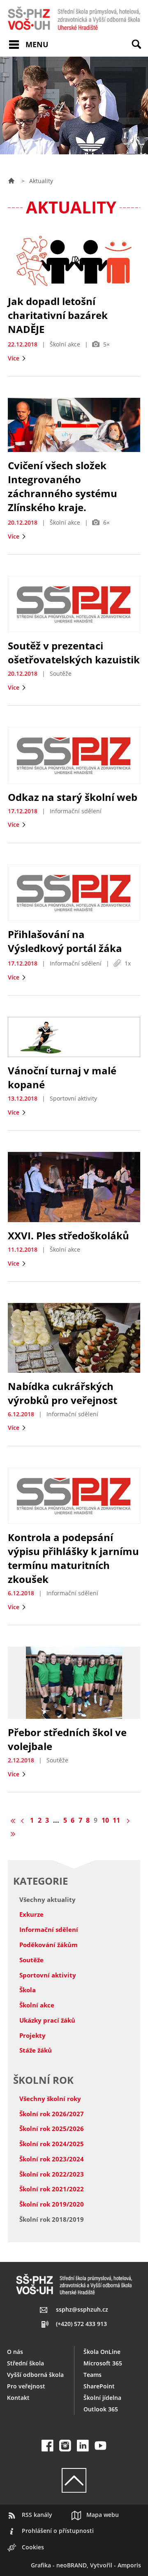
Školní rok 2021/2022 (52, 2189)
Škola (28, 1990)
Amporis (129, 2565)
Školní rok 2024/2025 (52, 2144)
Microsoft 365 (103, 2363)
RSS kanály (37, 2515)
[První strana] (13, 1820)
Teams (92, 2375)
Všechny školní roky (50, 2099)
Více (14, 358)
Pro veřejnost (26, 2386)
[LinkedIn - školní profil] (83, 2446)
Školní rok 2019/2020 (52, 2204)
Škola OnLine (102, 2352)
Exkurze (31, 1914)
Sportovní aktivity (48, 1975)
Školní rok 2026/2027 (52, 2114)
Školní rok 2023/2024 (52, 2159)
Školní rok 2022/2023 (52, 2174)
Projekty (32, 2035)
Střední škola (25, 2363)
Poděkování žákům (49, 1945)
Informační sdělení (49, 1929)
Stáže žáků (36, 2050)
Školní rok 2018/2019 (52, 2219)
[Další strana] (127, 1820)
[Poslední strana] (13, 1834)
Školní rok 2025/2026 (52, 2129)
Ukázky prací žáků (47, 2020)
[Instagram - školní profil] (65, 2446)
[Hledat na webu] (140, 50)
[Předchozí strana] (23, 1820)
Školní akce (37, 2005)
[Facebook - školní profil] (47, 2446)
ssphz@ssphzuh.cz (82, 2309)
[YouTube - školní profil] (101, 2446)
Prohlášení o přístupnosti (58, 2531)
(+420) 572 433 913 (81, 2324)
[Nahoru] (74, 2480)
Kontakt (18, 2398)
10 (105, 1820)
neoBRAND (72, 2565)
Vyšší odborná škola (35, 2375)
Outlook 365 (101, 2409)
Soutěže (31, 1960)
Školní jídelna (102, 2398)
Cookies (33, 2547)
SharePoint (99, 2386)
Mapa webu (103, 2515)
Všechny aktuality (47, 1899)
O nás (15, 2352)
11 (116, 1820)
